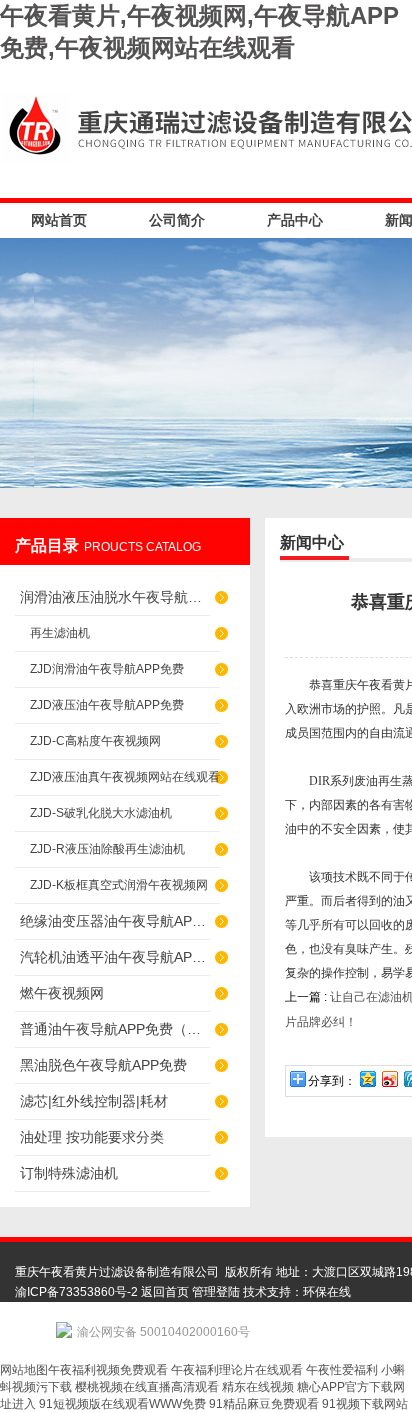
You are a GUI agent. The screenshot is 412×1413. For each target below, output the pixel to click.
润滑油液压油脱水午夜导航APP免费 (115, 597)
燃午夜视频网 (62, 993)
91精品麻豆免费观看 (264, 1404)
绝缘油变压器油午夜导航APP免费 (115, 921)
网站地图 (24, 1370)
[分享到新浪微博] (389, 1078)
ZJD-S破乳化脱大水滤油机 (101, 813)
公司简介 (177, 220)
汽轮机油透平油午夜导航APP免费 (115, 957)
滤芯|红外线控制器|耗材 (94, 1101)
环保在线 (327, 1292)
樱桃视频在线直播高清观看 (147, 1387)
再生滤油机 (60, 633)
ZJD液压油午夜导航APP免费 (107, 705)
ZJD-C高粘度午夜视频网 (95, 741)
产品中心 (295, 220)
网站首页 (59, 220)
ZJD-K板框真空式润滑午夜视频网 (119, 885)
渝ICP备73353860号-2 (76, 1292)
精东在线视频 (258, 1387)
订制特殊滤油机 (69, 1173)
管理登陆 (216, 1292)
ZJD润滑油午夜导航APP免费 (107, 669)
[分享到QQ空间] (367, 1078)
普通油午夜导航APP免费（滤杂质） (115, 1029)
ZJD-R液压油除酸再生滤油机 (107, 849)
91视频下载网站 (365, 1404)
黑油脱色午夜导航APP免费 (103, 1065)
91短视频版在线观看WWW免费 (122, 1404)
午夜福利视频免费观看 (108, 1370)
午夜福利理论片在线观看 (237, 1370)
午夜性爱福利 (342, 1370)
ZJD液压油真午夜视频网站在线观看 (125, 777)
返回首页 (165, 1292)
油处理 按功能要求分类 (92, 1137)
